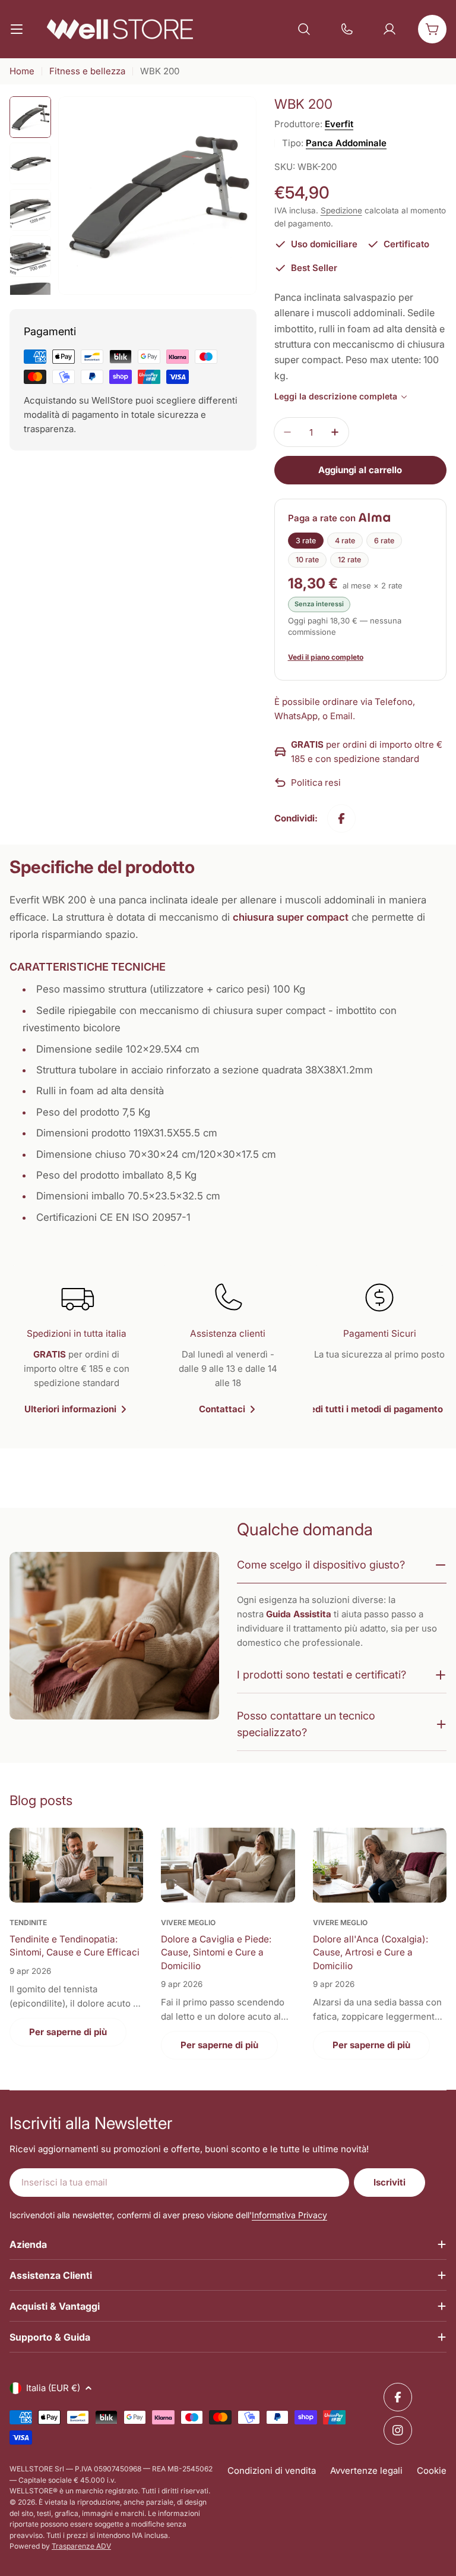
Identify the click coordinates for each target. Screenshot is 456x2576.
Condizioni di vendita (272, 2470)
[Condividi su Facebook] (341, 818)
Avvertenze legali (366, 2470)
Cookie (432, 2470)
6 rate (384, 541)
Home (22, 71)
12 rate (349, 560)
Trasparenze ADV (81, 2546)
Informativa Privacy (289, 2215)
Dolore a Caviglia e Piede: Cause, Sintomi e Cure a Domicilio (216, 1953)
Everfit (339, 124)
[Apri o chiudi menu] (17, 29)
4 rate (345, 541)
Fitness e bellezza (87, 71)
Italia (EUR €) (53, 2388)
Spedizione (341, 210)
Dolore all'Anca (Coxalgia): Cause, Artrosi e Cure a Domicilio (370, 1953)
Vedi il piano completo (326, 657)
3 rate (306, 541)
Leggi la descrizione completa (336, 396)
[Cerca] (304, 29)
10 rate (307, 560)
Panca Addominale (346, 143)
